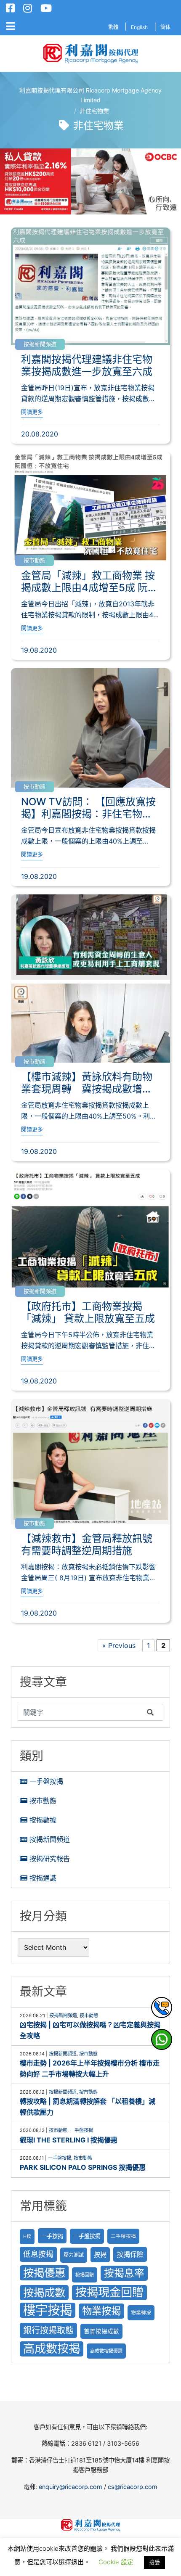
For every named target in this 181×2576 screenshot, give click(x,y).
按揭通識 (43, 1878)
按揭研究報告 (50, 1859)
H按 (27, 2236)
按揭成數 (44, 2292)
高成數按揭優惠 (106, 2351)
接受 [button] (154, 2562)
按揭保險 (130, 2254)
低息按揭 (38, 2254)
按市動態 (35, 560)
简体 (165, 27)
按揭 (100, 2255)
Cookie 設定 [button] (116, 2562)
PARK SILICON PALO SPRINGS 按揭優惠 (83, 2167)
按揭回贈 (85, 2275)
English (139, 27)
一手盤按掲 (87, 2236)
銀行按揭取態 (48, 2330)
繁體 (113, 27)
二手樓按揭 (123, 2236)
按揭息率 (124, 2273)
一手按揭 (52, 2236)
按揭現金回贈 (109, 2292)
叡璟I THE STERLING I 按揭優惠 (69, 2140)
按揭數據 (43, 1820)
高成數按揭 (52, 2349)
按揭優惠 (44, 2273)
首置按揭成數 (101, 2331)
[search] (80, 1712)
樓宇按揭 (48, 2310)
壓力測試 (74, 2255)
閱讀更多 (32, 412)
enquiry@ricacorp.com (71, 2487)
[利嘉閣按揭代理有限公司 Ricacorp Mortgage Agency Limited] (91, 54)
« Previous (119, 1645)
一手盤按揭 (46, 1781)
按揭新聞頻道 (40, 344)
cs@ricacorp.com (133, 2487)
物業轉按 (141, 2313)
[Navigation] (10, 26)
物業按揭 (101, 2311)
